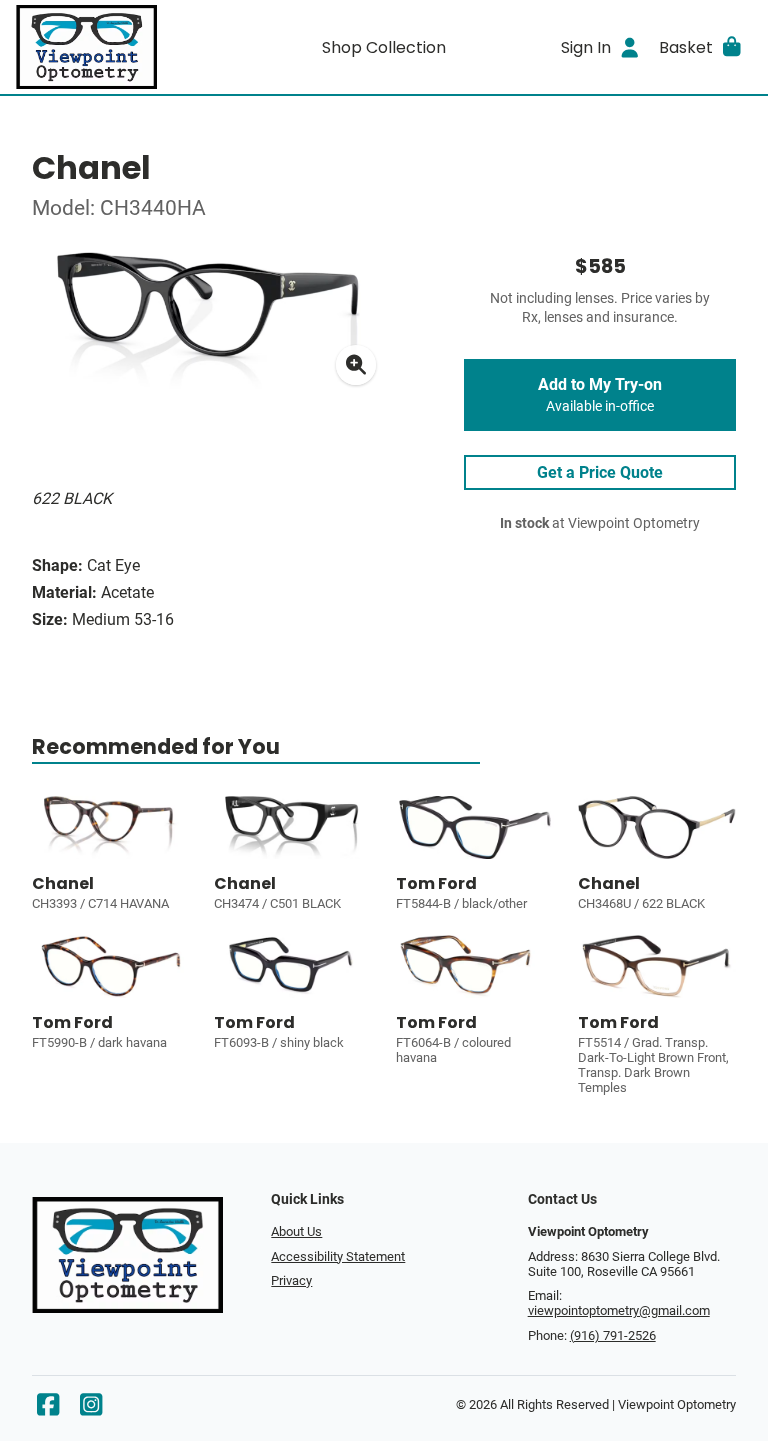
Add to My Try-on (600, 395)
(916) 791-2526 (613, 1335)
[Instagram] (91, 1409)
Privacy (291, 1280)
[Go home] (108, 47)
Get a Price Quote (600, 472)
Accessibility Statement (338, 1256)
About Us (296, 1231)
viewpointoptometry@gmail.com (619, 1310)
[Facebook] (48, 1409)
